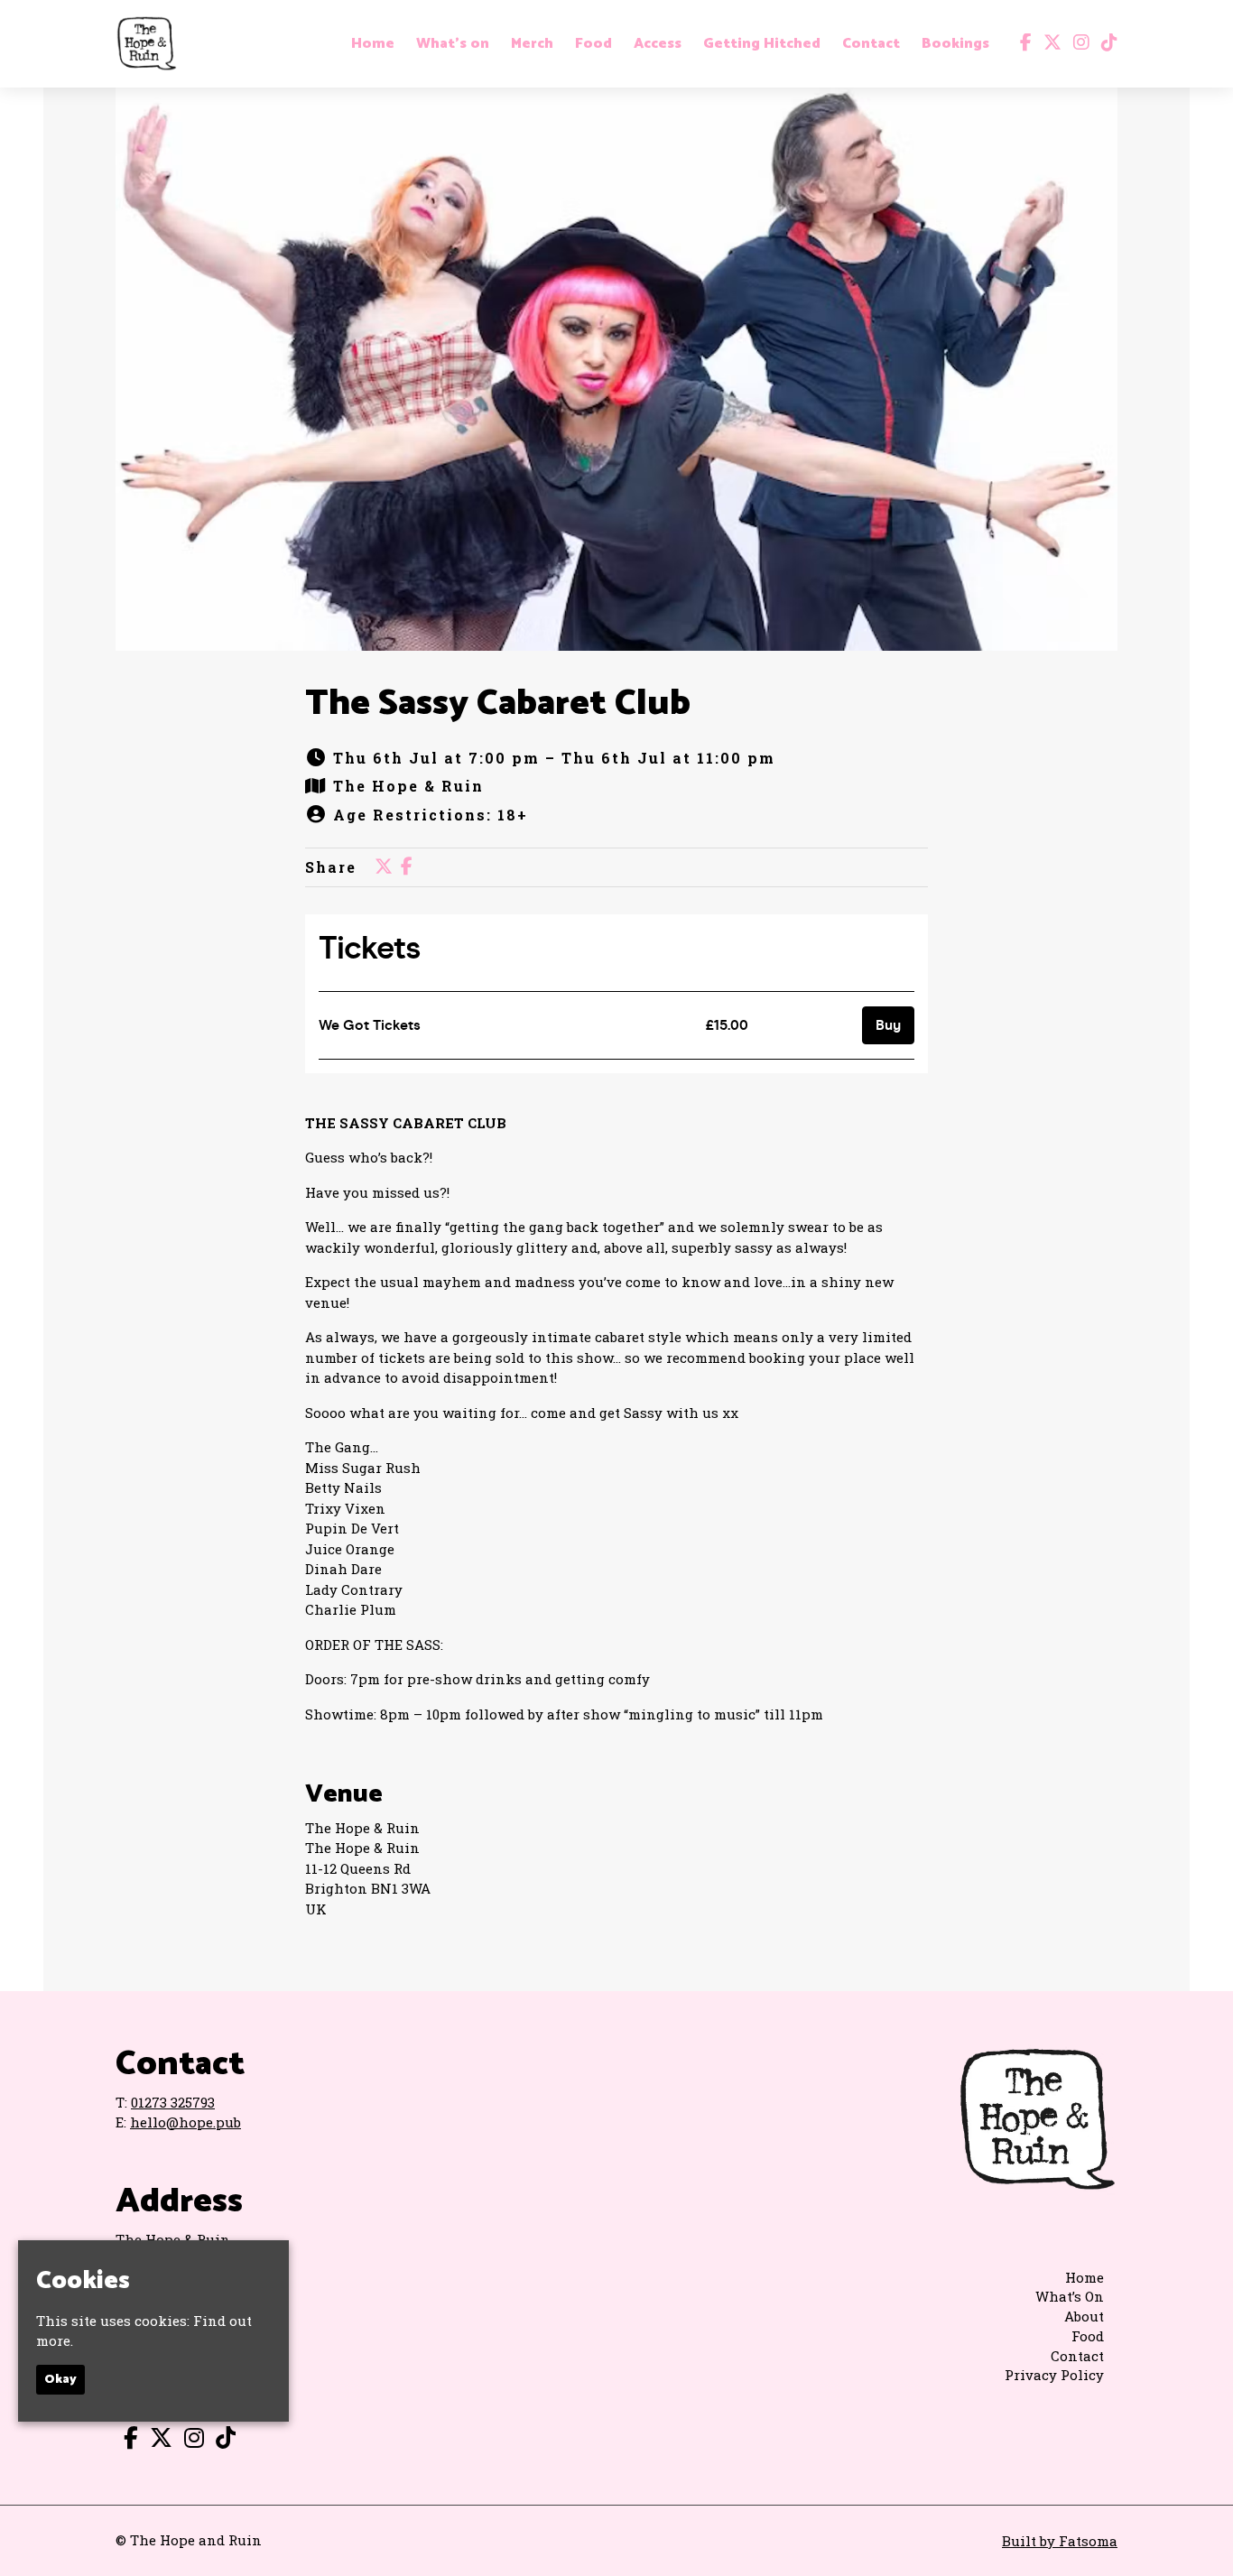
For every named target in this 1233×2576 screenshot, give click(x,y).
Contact (871, 44)
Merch (532, 44)
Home (373, 44)
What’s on (453, 44)
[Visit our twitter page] (1048, 43)
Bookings (955, 44)
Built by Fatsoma (1060, 2541)
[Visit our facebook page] (1022, 43)
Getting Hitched (762, 44)
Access (658, 44)
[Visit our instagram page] (1077, 43)
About (1084, 2316)
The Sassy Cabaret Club (498, 704)
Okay (60, 2380)
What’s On (1070, 2296)
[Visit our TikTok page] (1105, 43)
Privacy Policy (1054, 2375)
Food (593, 44)
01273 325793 (173, 2102)
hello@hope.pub (185, 2122)
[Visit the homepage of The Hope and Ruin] (146, 44)
